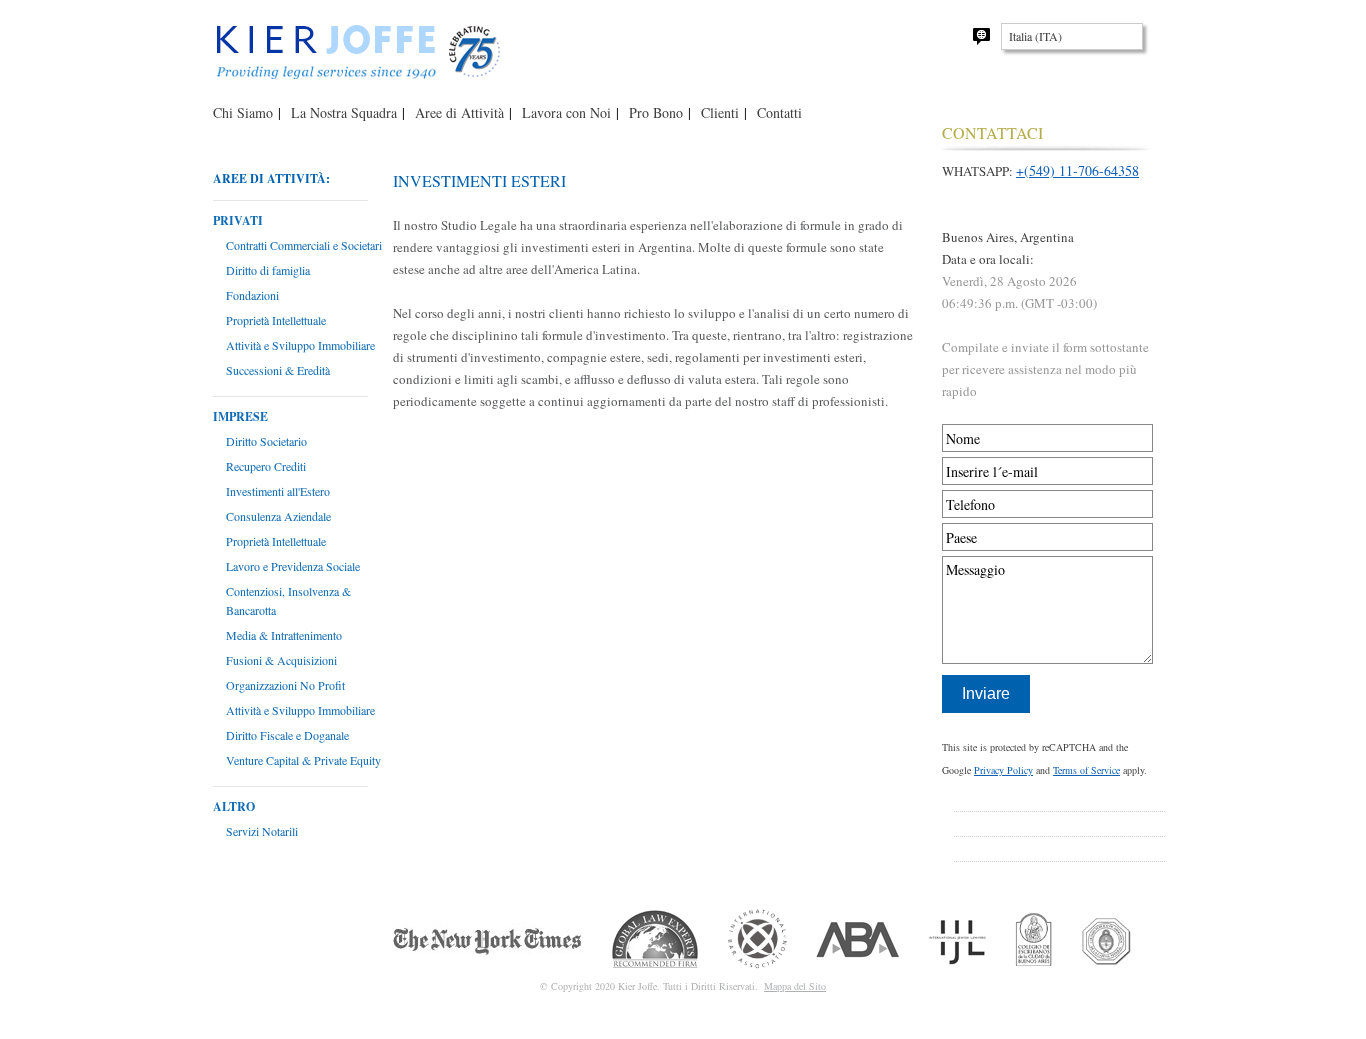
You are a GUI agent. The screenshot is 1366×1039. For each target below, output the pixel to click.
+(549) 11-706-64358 (1077, 170)
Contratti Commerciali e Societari (304, 245)
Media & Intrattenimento (284, 635)
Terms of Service (1086, 770)
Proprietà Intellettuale (276, 320)
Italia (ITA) (1035, 36)
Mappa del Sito (795, 986)
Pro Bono (656, 112)
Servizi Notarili (262, 831)
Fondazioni (252, 295)
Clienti (720, 112)
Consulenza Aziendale (278, 516)
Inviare (986, 693)
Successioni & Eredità (278, 370)
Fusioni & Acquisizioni (281, 660)
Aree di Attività (459, 112)
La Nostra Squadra (344, 112)
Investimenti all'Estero (278, 491)
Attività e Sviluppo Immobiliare (300, 345)
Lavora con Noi (566, 112)
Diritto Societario (266, 441)
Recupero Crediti (266, 466)
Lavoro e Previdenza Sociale (293, 566)
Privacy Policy (1003, 770)
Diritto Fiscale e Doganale (287, 735)
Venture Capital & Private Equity (303, 760)
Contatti (779, 112)
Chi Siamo (243, 112)
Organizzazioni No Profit (285, 685)
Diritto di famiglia (268, 270)
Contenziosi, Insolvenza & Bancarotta (288, 600)
